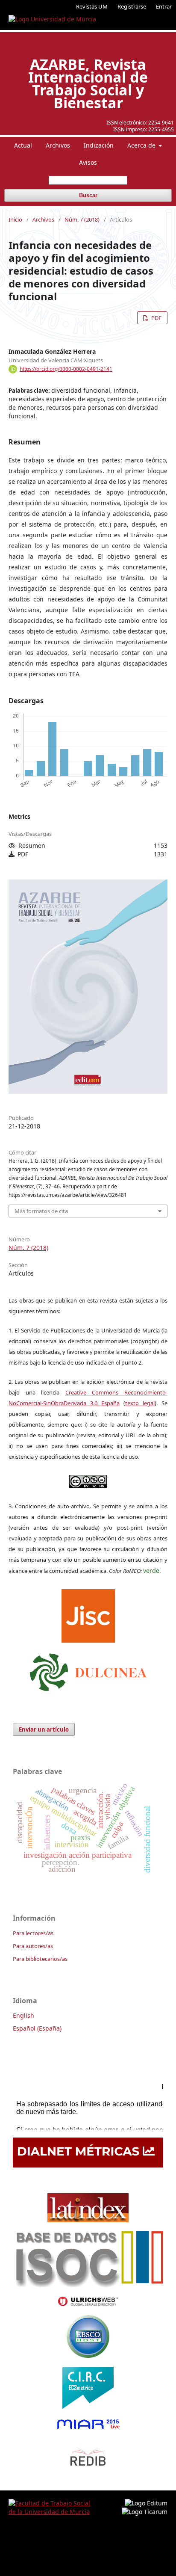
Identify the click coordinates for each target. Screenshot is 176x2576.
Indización (99, 145)
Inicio (15, 219)
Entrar (164, 6)
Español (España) (37, 2028)
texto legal (140, 1403)
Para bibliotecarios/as (40, 1959)
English (23, 2015)
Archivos (58, 145)
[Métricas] (88, 2165)
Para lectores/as (33, 1933)
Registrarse (132, 6)
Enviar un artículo (44, 1729)
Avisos (88, 162)
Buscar (88, 195)
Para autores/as (33, 1946)
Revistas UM (92, 6)
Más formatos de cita (41, 1211)
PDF (156, 318)
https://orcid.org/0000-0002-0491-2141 (66, 369)
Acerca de (142, 145)
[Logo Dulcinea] (88, 1670)
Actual (23, 145)
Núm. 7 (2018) (82, 219)
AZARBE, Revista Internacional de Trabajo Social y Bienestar (88, 83)
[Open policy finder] (88, 1614)
